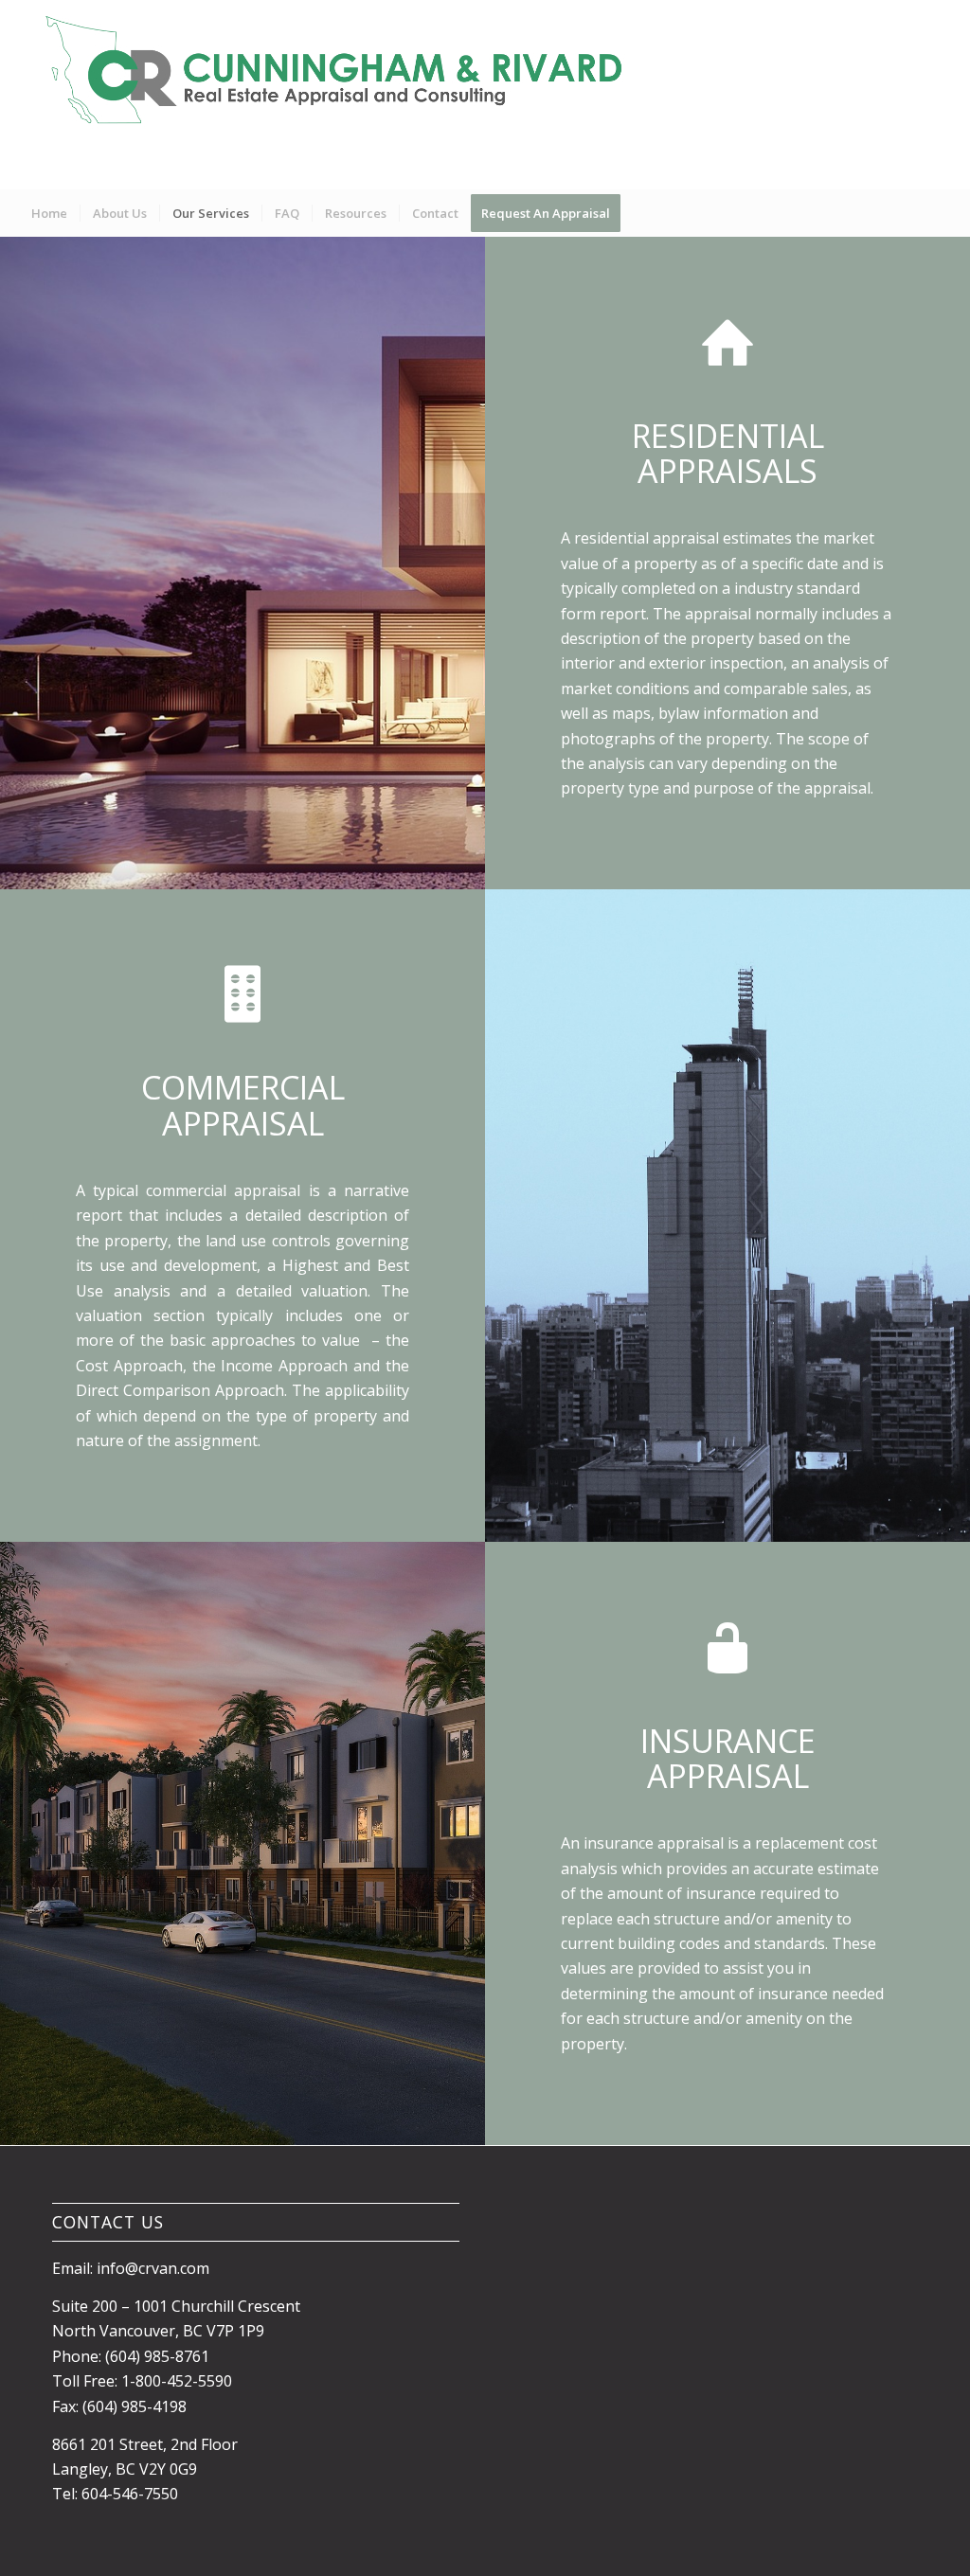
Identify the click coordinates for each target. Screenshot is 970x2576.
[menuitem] (49, 213)
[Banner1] (342, 95)
